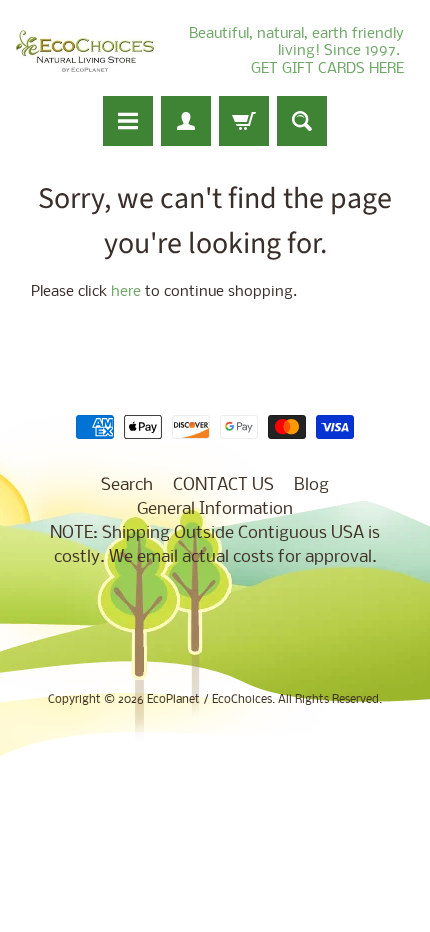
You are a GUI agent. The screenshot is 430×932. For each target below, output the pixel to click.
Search (127, 485)
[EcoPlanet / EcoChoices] (85, 51)
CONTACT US (223, 485)
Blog (311, 485)
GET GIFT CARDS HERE (327, 69)
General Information (215, 509)
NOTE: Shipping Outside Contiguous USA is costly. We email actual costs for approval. (215, 545)
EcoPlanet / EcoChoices (209, 700)
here (126, 292)
